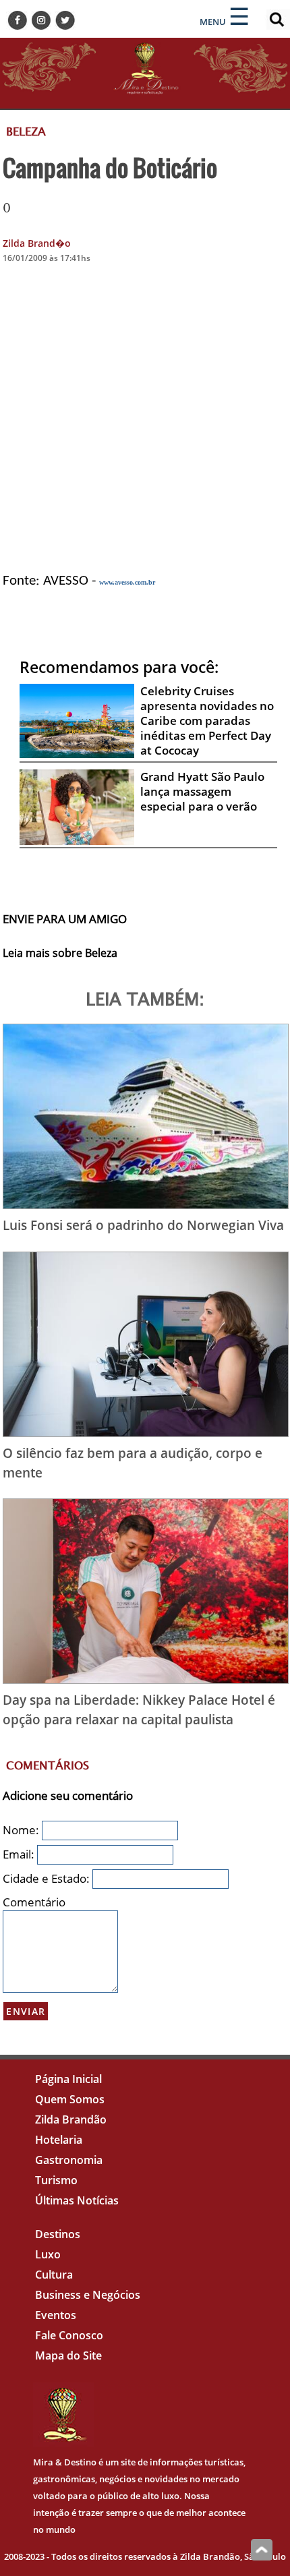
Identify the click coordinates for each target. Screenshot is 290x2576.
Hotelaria (59, 2140)
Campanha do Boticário (110, 167)
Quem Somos (70, 2099)
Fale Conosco (69, 2335)
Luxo (48, 2254)
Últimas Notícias (77, 2200)
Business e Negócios (88, 2295)
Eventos (56, 2315)
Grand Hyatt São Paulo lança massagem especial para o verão (202, 791)
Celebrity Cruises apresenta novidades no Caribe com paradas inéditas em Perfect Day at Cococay (207, 721)
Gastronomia (69, 2160)
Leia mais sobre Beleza (60, 953)
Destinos (58, 2234)
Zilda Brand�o (37, 243)
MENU (213, 22)
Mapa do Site (68, 2355)
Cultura (54, 2275)
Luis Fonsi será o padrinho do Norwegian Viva (143, 1225)
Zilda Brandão (71, 2119)
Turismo (56, 2180)
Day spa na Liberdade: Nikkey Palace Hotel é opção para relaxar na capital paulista (139, 1709)
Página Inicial (68, 2079)
